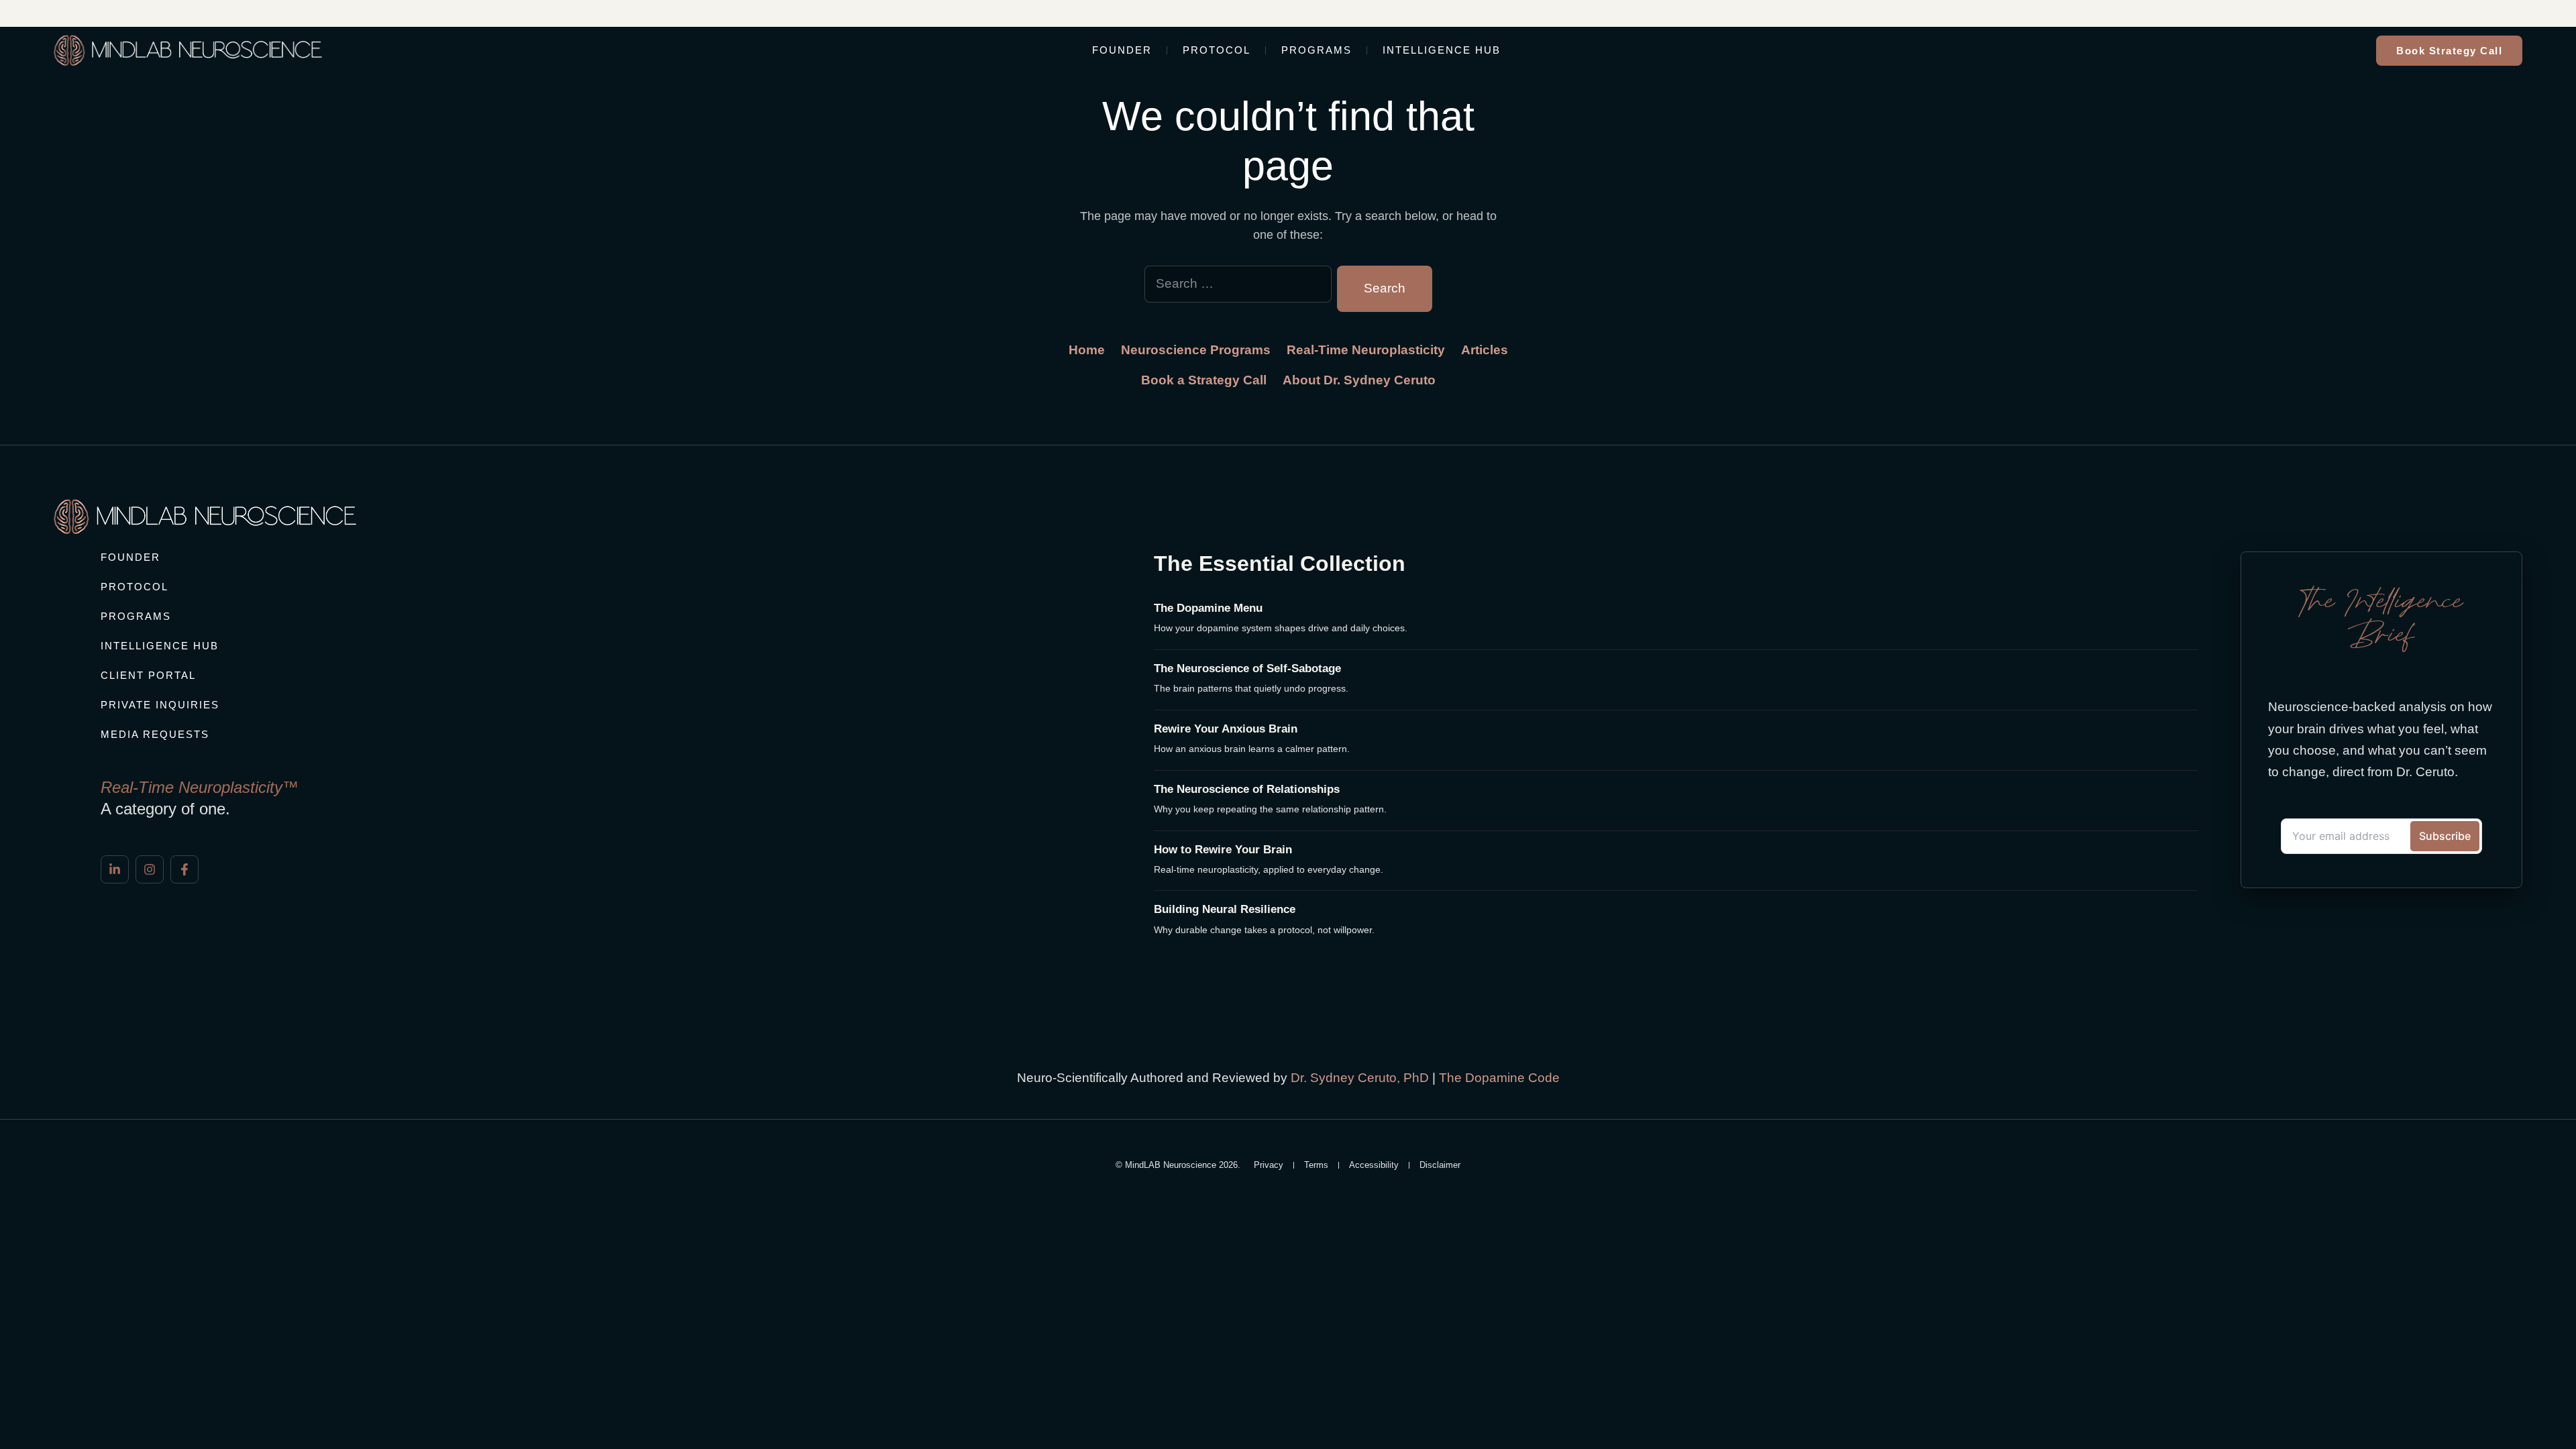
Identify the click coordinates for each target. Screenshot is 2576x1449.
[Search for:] (1238, 288)
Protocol (1217, 50)
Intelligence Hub (1442, 50)
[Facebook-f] (184, 869)
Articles (1485, 350)
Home (1087, 350)
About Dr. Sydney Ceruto (1359, 380)
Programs (1317, 50)
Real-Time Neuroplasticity (1366, 350)
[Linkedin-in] (115, 869)
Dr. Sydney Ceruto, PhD (1360, 1078)
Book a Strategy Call (1204, 380)
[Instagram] (150, 869)
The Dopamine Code (1499, 1078)
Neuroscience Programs (1196, 350)
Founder (1122, 50)
